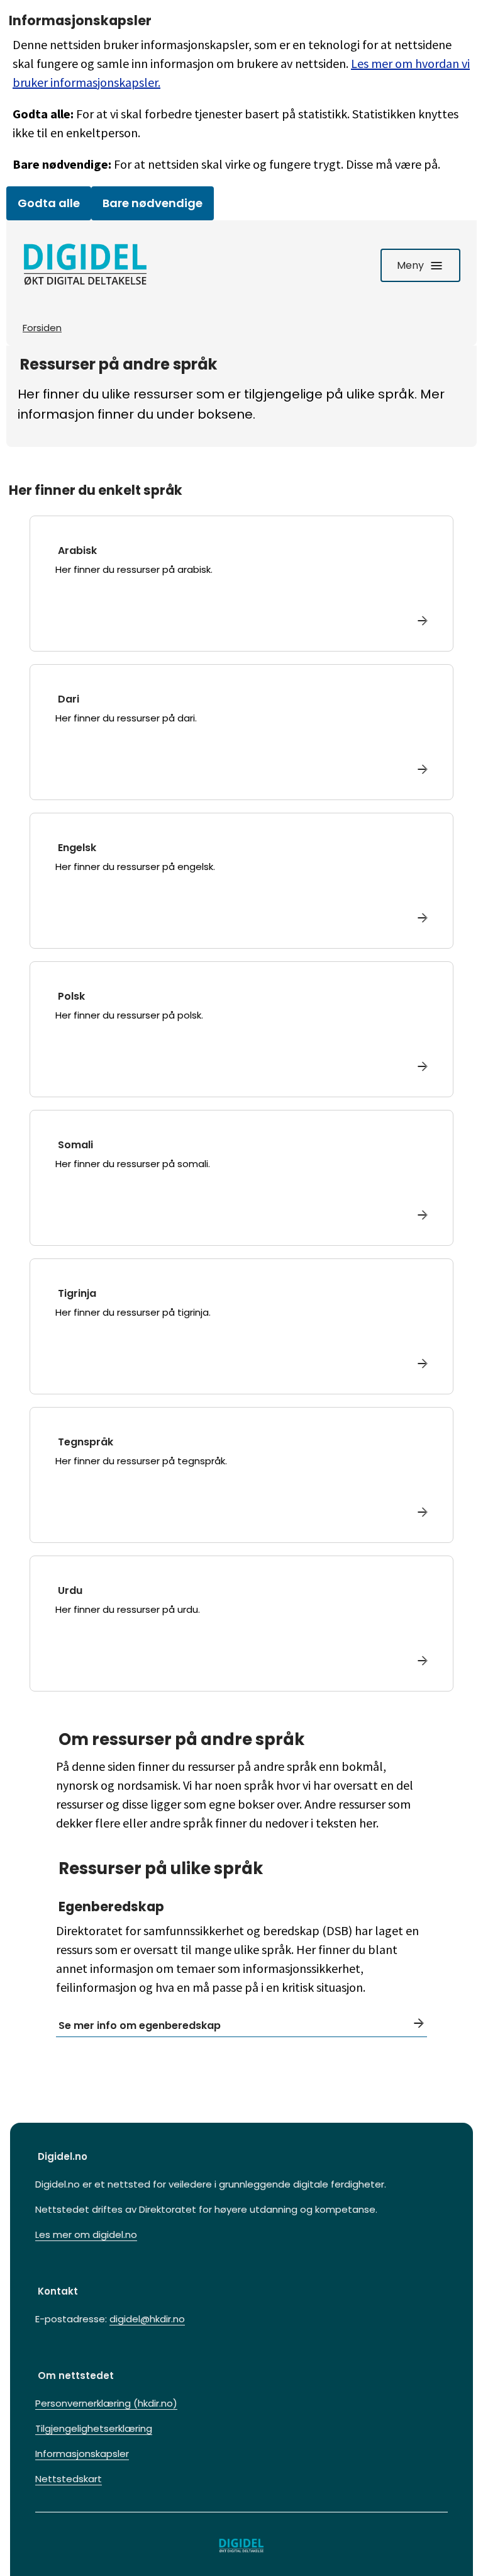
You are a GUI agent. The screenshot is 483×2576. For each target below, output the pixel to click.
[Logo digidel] (86, 265)
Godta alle (49, 203)
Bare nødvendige (153, 203)
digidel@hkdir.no (147, 2319)
